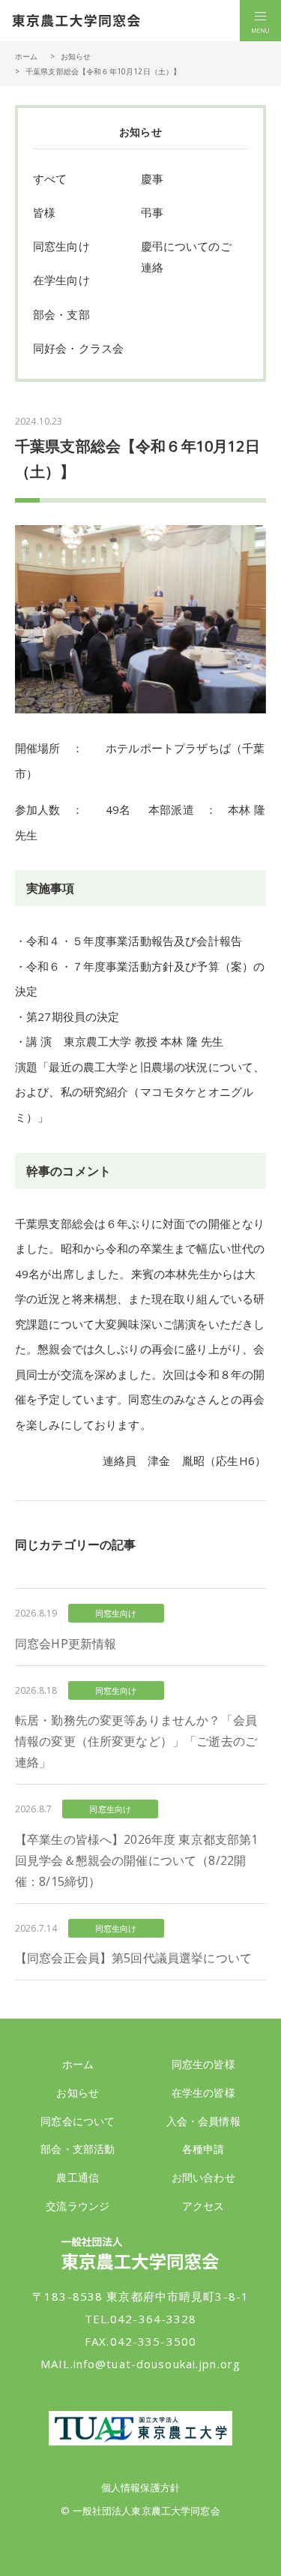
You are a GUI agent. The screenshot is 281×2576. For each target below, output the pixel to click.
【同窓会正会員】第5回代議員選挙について (133, 1958)
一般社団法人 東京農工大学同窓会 (76, 21)
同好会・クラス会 (78, 348)
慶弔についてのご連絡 (186, 257)
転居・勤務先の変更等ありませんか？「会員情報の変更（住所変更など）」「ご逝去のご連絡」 (136, 1741)
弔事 (152, 212)
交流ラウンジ (78, 2206)
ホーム (26, 56)
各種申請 (203, 2149)
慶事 (152, 179)
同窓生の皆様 (203, 2064)
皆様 (44, 212)
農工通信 (78, 2177)
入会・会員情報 (203, 2121)
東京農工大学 (140, 2428)
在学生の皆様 (203, 2093)
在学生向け (61, 280)
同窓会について (78, 2121)
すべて (50, 179)
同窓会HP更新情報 (66, 1644)
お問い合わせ (203, 2177)
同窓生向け (61, 246)
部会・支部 (61, 314)
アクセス (203, 2206)
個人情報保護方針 (140, 2487)
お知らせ (76, 56)
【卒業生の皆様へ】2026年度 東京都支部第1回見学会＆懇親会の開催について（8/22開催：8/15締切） (136, 1860)
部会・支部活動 (78, 2149)
